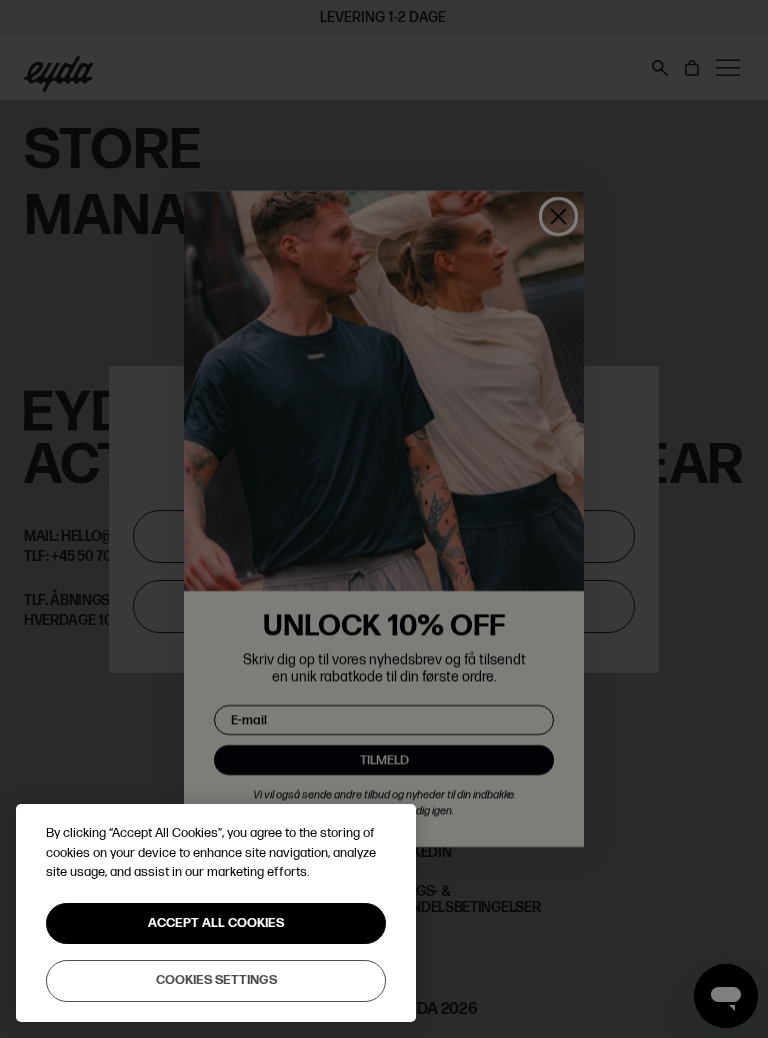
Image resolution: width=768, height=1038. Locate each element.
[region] (216, 913)
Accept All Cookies (216, 923)
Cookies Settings (216, 980)
